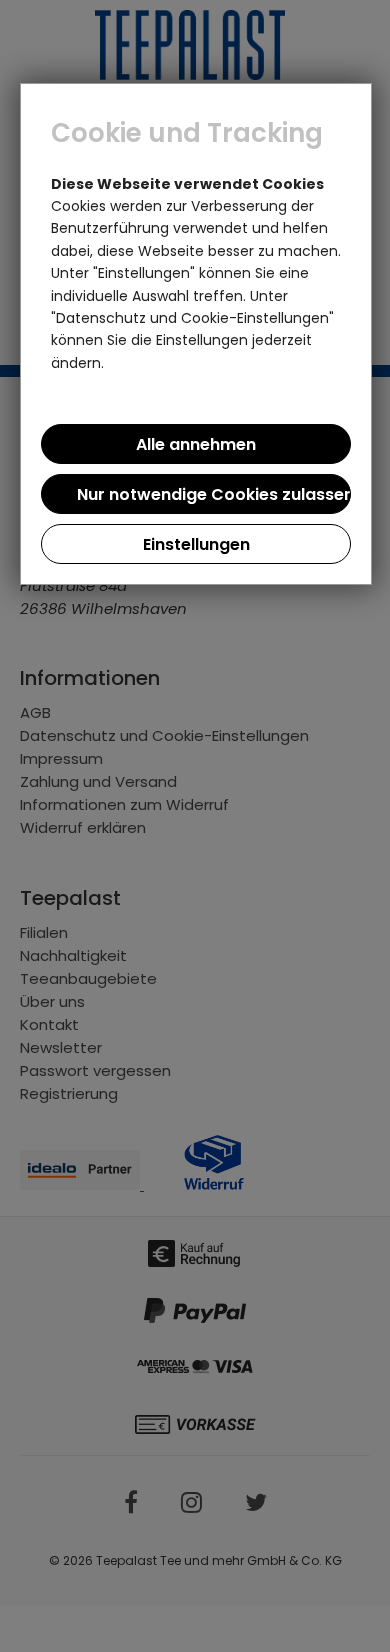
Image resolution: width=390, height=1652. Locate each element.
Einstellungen (196, 544)
